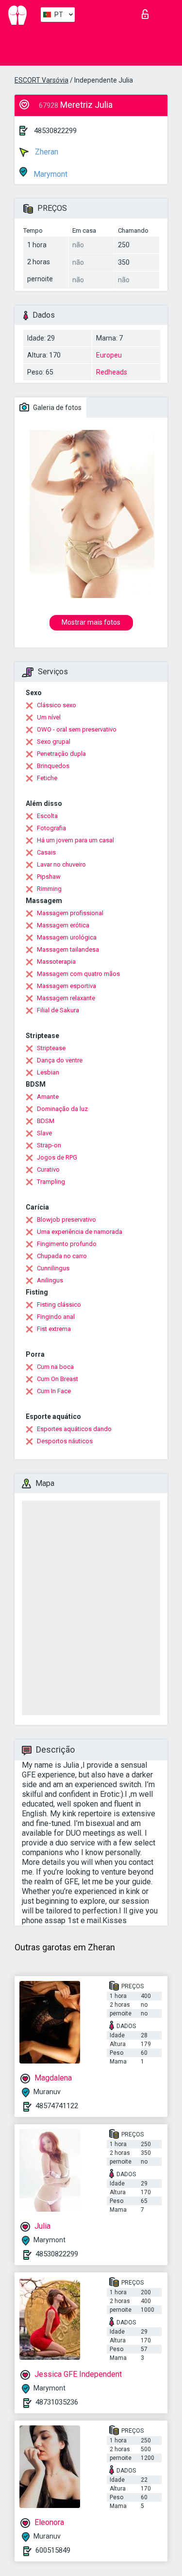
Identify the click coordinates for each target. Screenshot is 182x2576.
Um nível (49, 717)
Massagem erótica (63, 925)
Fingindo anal (56, 1317)
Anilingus (50, 1280)
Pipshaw (49, 877)
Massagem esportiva (66, 986)
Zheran (46, 152)
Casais (46, 852)
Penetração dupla (61, 754)
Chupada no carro (62, 1256)
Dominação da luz (62, 1109)
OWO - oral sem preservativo (77, 729)
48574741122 (57, 2106)
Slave (44, 1133)
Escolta (47, 816)
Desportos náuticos (65, 1441)
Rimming (49, 889)
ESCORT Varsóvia (41, 80)
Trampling (51, 1182)
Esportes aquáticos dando (74, 1429)
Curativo (48, 1169)
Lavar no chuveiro (61, 864)
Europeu (109, 355)
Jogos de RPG (57, 1157)
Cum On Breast (58, 1379)
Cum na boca (55, 1367)
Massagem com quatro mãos (78, 974)
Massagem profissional (70, 913)
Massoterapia (56, 962)
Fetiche (47, 778)
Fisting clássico (59, 1305)
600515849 (53, 2550)
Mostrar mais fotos (91, 622)
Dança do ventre (60, 1060)
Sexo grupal (54, 742)
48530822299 (55, 131)
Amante (48, 1097)
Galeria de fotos (57, 408)
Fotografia (51, 828)
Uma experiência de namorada (80, 1232)
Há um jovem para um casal (75, 840)
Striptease (51, 1048)
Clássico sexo (57, 705)
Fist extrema (54, 1329)
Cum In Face (54, 1391)
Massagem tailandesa (68, 949)
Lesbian (48, 1072)
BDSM (46, 1121)
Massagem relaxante (66, 998)
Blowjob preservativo (66, 1220)
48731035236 (57, 2402)
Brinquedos (53, 766)
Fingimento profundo (67, 1244)
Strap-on (49, 1145)
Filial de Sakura (58, 1010)
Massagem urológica (67, 937)
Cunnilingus (53, 1268)
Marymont (50, 174)
